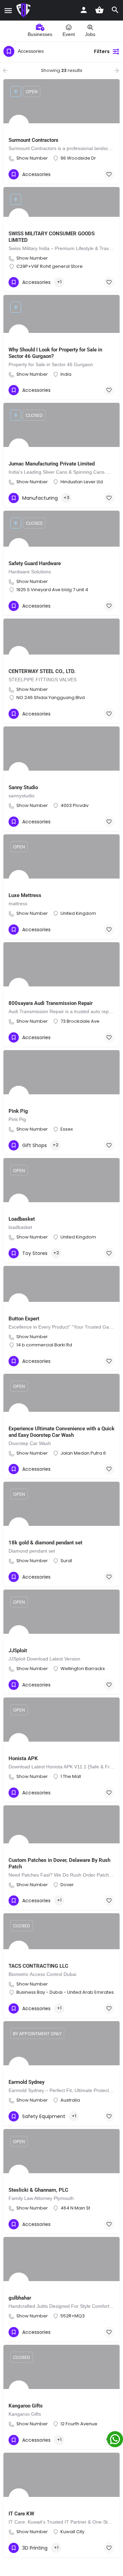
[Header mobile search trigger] (115, 10)
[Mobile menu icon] (8, 10)
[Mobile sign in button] (84, 10)
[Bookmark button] (109, 174)
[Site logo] (24, 10)
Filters (102, 51)
